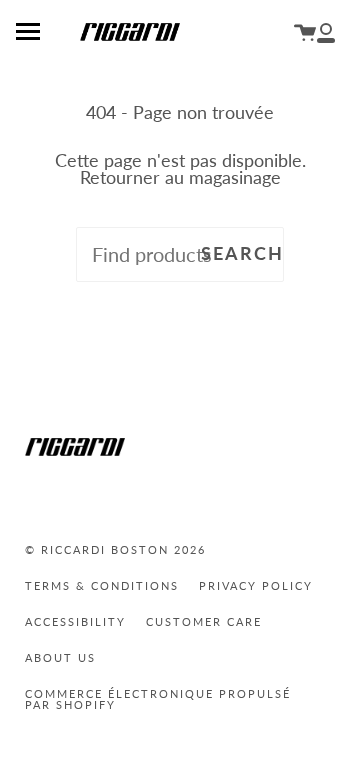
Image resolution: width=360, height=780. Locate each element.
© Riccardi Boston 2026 (115, 549)
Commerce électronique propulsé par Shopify (158, 699)
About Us (60, 657)
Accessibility (75, 621)
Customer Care (204, 621)
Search (242, 253)
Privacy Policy (256, 585)
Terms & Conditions (102, 585)
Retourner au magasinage (180, 177)
